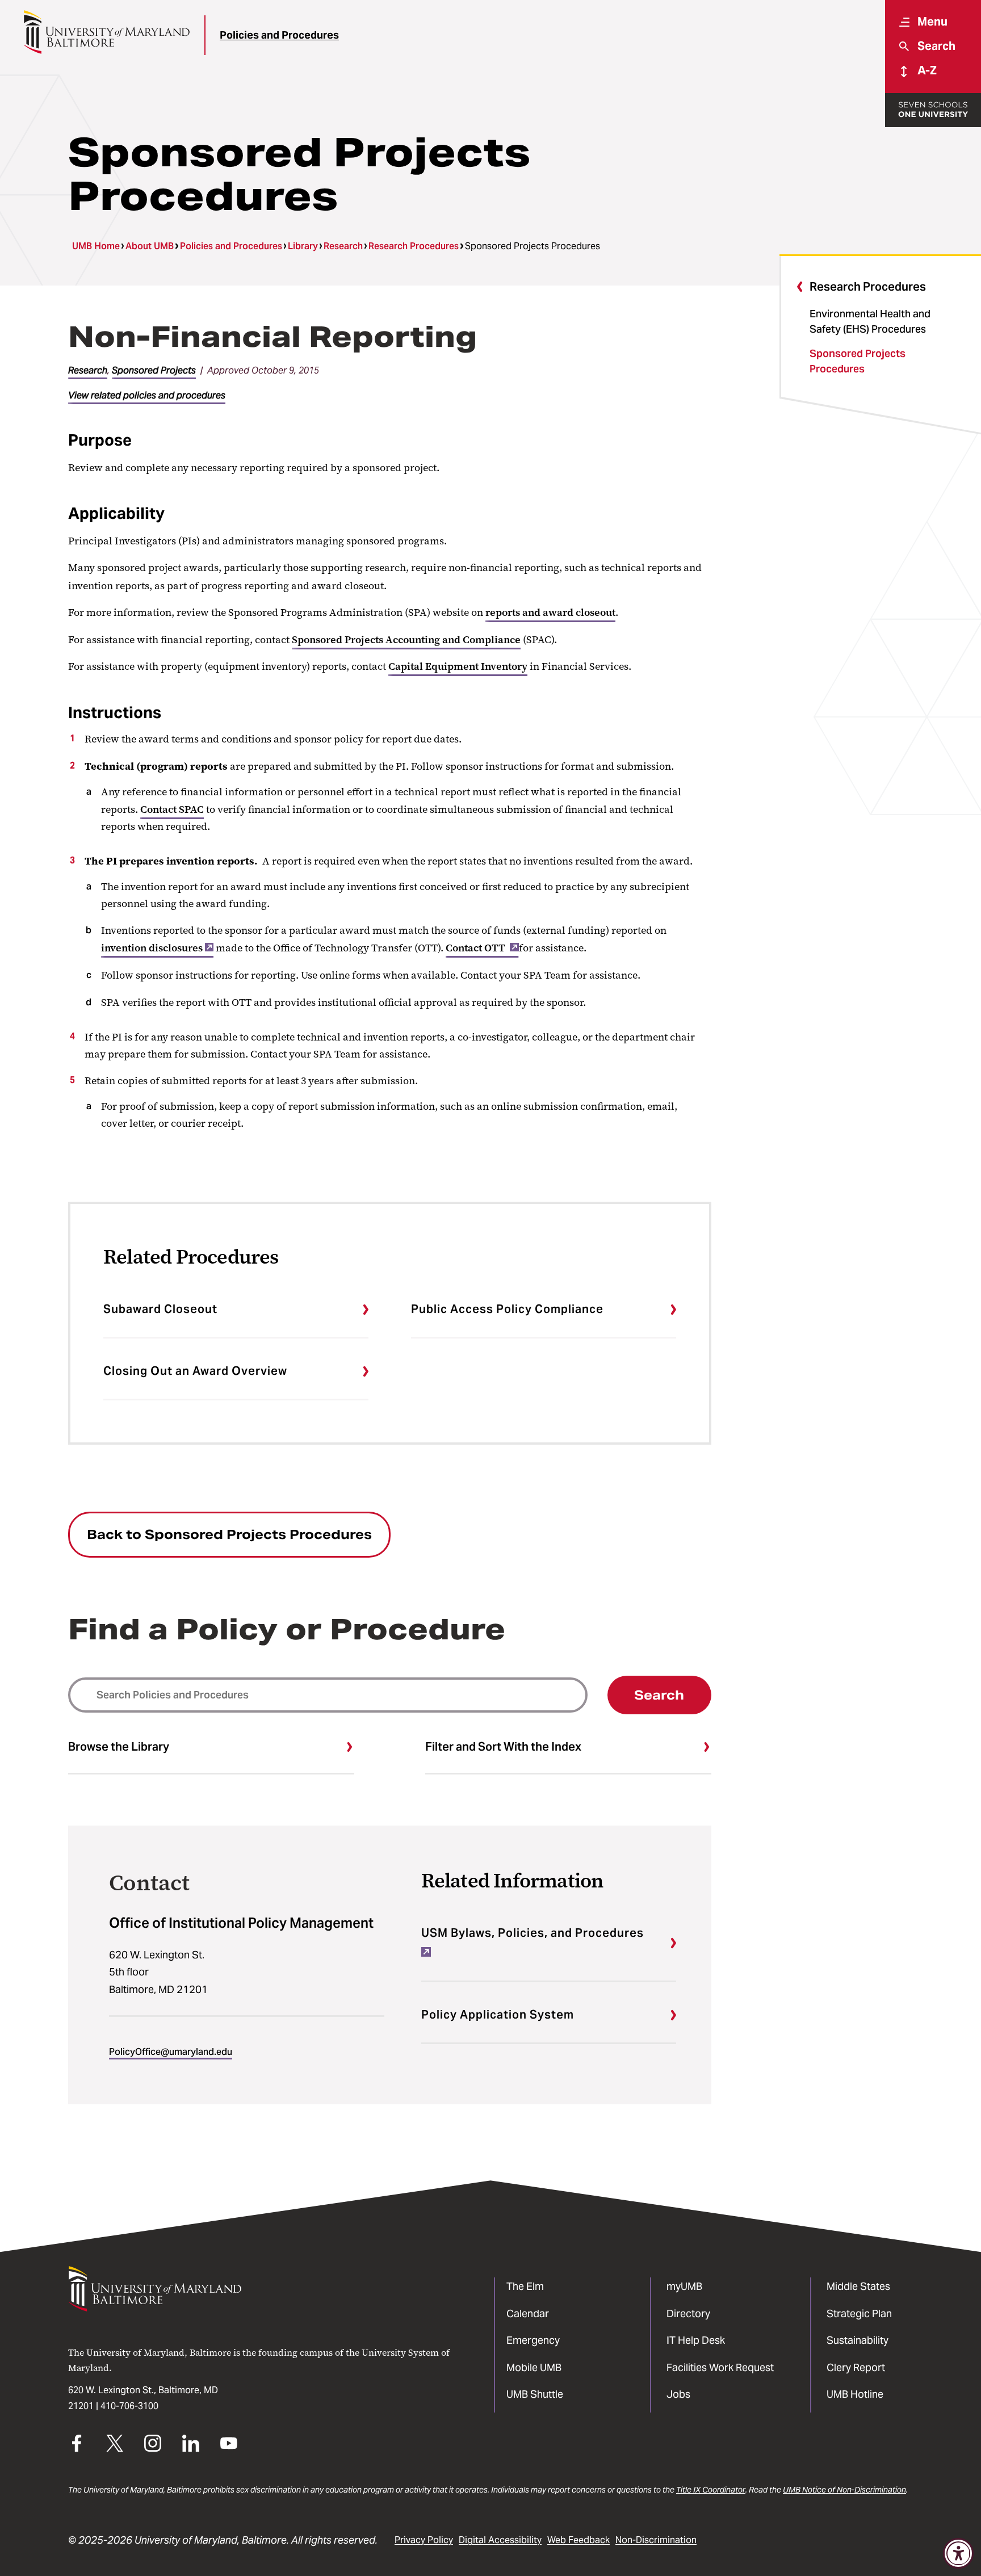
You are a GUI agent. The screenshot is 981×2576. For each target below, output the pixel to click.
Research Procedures (414, 246)
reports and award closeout (550, 612)
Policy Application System (498, 2015)
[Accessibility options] (958, 2553)
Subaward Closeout (160, 1309)
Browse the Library (119, 1747)
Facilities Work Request (720, 2367)
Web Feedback (578, 2540)
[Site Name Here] (106, 32)
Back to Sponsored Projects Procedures (229, 1534)
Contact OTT (477, 948)
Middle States (858, 2286)
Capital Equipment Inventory (458, 666)
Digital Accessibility (500, 2540)
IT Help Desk (696, 2340)
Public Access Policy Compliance (507, 1309)
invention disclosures (152, 948)
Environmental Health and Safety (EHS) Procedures (870, 321)
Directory (688, 2313)
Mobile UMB (534, 2367)
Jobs (678, 2394)
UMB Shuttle (535, 2394)
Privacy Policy (424, 2540)
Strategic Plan (859, 2313)
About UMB (150, 246)
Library (303, 246)
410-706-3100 (129, 2406)
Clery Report (856, 2367)
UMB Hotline (855, 2394)
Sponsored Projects (154, 370)
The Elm (525, 2286)
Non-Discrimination (656, 2540)
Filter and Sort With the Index (503, 1747)
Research (343, 246)
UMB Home (96, 246)
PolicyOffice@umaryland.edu (171, 2052)
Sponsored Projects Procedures (858, 361)
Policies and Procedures (279, 35)
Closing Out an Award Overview (195, 1371)
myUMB (684, 2286)
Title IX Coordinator (711, 2490)
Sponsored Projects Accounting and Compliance (406, 640)
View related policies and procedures (147, 395)
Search (659, 1695)
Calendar (528, 2313)
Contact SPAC (172, 809)
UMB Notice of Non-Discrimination (844, 2490)
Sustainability (858, 2340)
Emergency (533, 2340)
